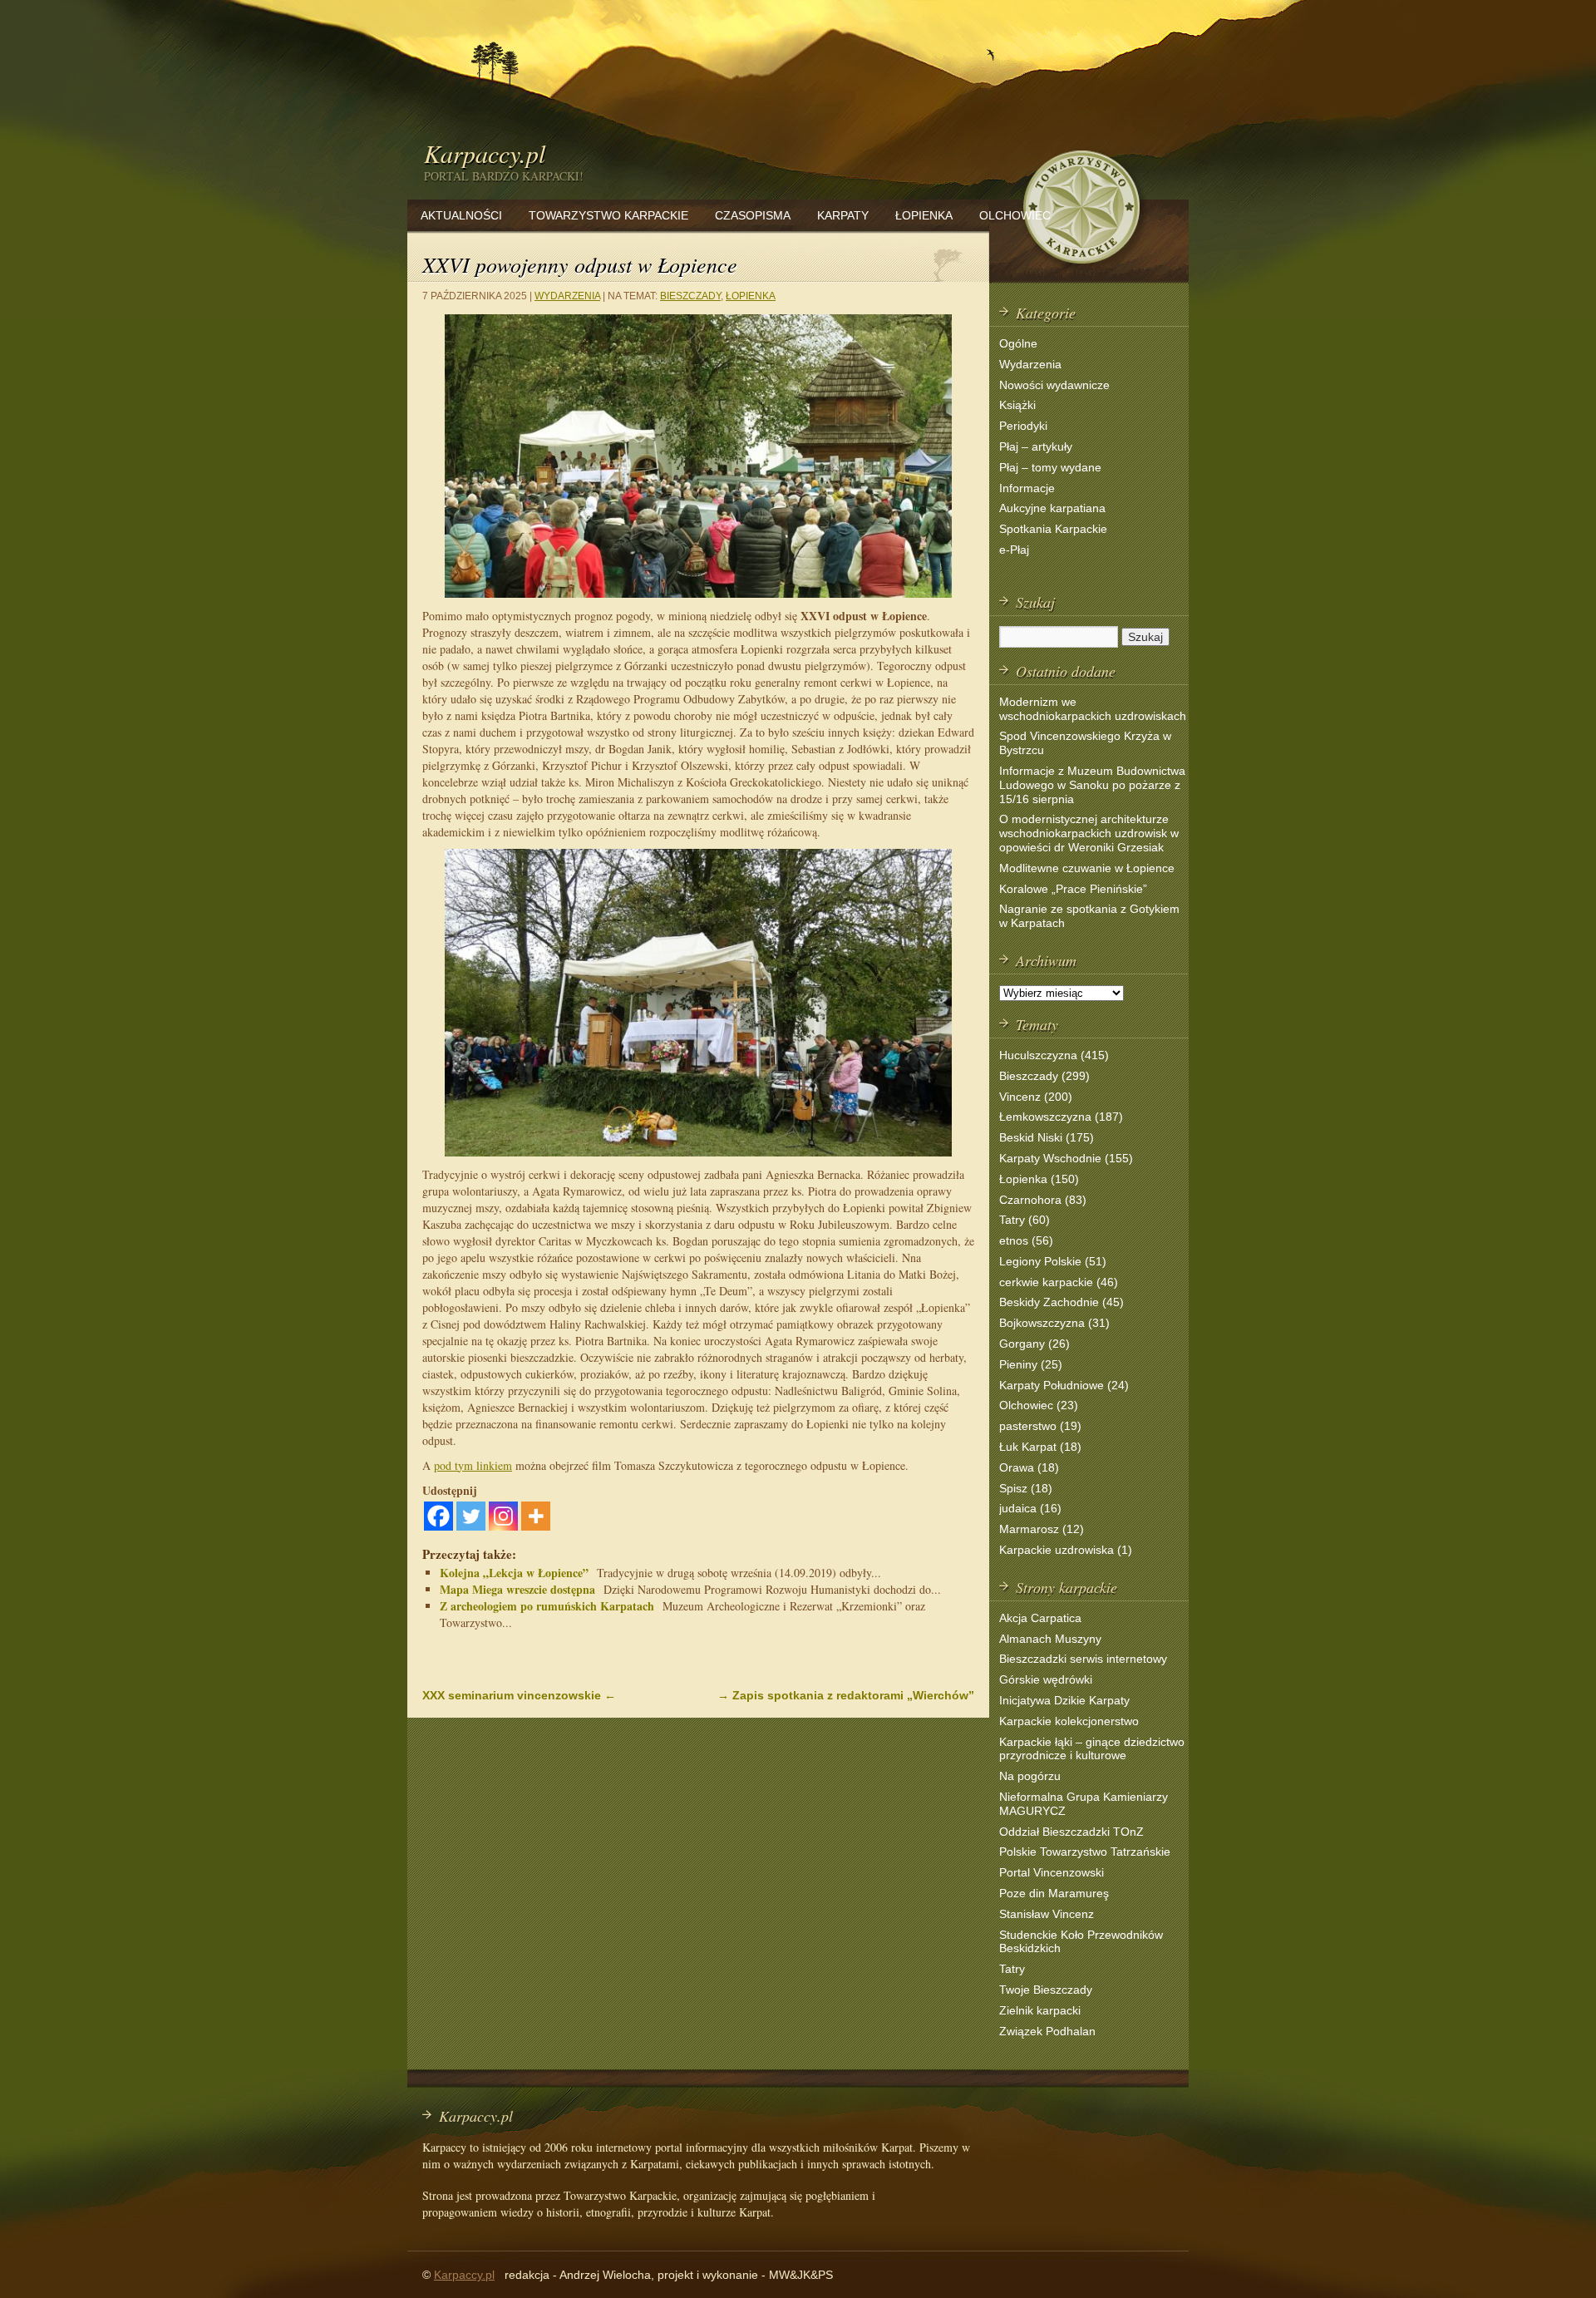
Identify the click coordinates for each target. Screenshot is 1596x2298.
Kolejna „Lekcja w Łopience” (514, 1573)
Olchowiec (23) (1039, 1405)
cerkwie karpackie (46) (1059, 1282)
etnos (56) (1026, 1240)
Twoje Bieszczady (1046, 1990)
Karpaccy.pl (485, 153)
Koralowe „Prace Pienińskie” (1073, 889)
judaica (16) (1030, 1508)
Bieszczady (690, 296)
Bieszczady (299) (1044, 1076)
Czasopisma (753, 215)
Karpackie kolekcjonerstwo (1069, 1721)
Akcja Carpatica (1040, 1618)
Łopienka (924, 215)
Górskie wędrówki (1046, 1679)
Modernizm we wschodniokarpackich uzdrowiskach (1093, 709)
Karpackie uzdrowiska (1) (1066, 1550)
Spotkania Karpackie (1053, 529)
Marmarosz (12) (1042, 1529)
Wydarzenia (567, 296)
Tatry (1012, 1969)
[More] (536, 1516)
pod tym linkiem (473, 1465)
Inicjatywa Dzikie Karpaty (1064, 1700)
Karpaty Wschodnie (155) (1066, 1158)
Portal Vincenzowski (1052, 1872)
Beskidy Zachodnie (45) (1062, 1302)
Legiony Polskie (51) (1053, 1261)
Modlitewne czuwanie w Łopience (1087, 868)
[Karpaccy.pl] (1081, 270)
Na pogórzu (1030, 1776)
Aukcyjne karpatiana (1052, 508)
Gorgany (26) (1034, 1344)
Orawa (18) (1029, 1467)
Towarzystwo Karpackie (608, 215)
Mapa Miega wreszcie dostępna (517, 1589)
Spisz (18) (1026, 1488)
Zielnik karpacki (1040, 2010)
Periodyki (1023, 426)
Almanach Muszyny (1050, 1639)
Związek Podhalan (1047, 2031)
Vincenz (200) (1036, 1097)
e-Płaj (1014, 550)
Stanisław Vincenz (1047, 1914)
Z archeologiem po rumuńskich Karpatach (547, 1606)
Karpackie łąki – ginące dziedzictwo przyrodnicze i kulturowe (1092, 1749)
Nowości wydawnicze (1054, 385)
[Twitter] (471, 1516)
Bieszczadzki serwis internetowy (1083, 1659)
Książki (1017, 405)
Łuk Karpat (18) (1040, 1447)
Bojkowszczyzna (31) (1054, 1323)
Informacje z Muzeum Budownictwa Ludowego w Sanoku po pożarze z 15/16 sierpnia (1092, 785)
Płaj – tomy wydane (1050, 467)
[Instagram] (503, 1516)
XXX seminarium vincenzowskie (519, 1695)
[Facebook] (438, 1516)
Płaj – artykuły (1036, 446)
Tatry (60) (1025, 1220)
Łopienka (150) (1039, 1179)
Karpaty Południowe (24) (1064, 1385)
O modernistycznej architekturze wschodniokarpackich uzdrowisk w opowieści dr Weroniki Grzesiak (1089, 833)
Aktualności (461, 215)
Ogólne (1018, 343)
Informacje (1027, 488)
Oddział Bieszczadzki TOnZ (1071, 1832)
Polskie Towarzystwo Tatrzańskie (1085, 1852)
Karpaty (843, 215)
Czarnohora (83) (1043, 1200)
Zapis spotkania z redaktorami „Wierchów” (846, 1695)
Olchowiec (1015, 215)
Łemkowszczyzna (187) (1061, 1117)
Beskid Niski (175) (1047, 1137)
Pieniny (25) (1031, 1364)
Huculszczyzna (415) (1054, 1055)
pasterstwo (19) (1040, 1426)
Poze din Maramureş (1054, 1893)
